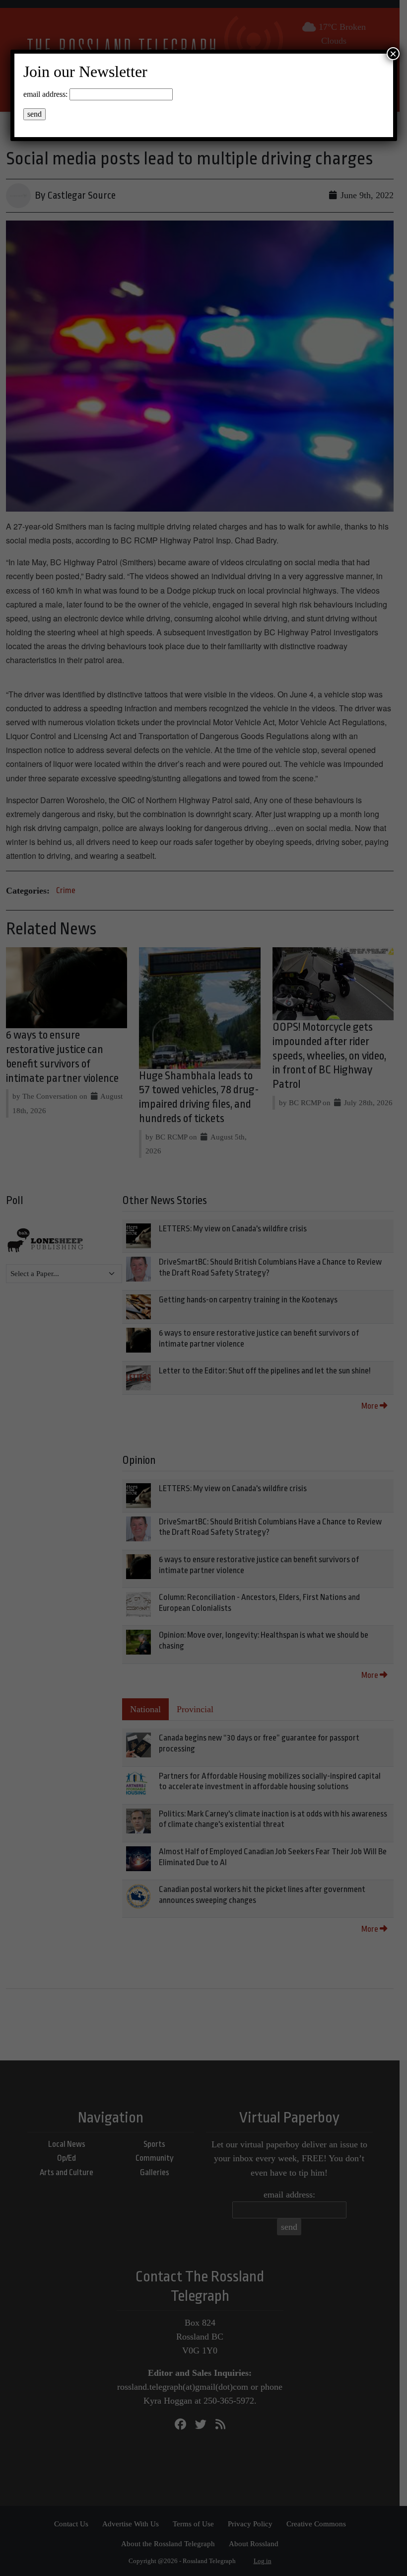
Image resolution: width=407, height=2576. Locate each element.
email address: (45, 94)
